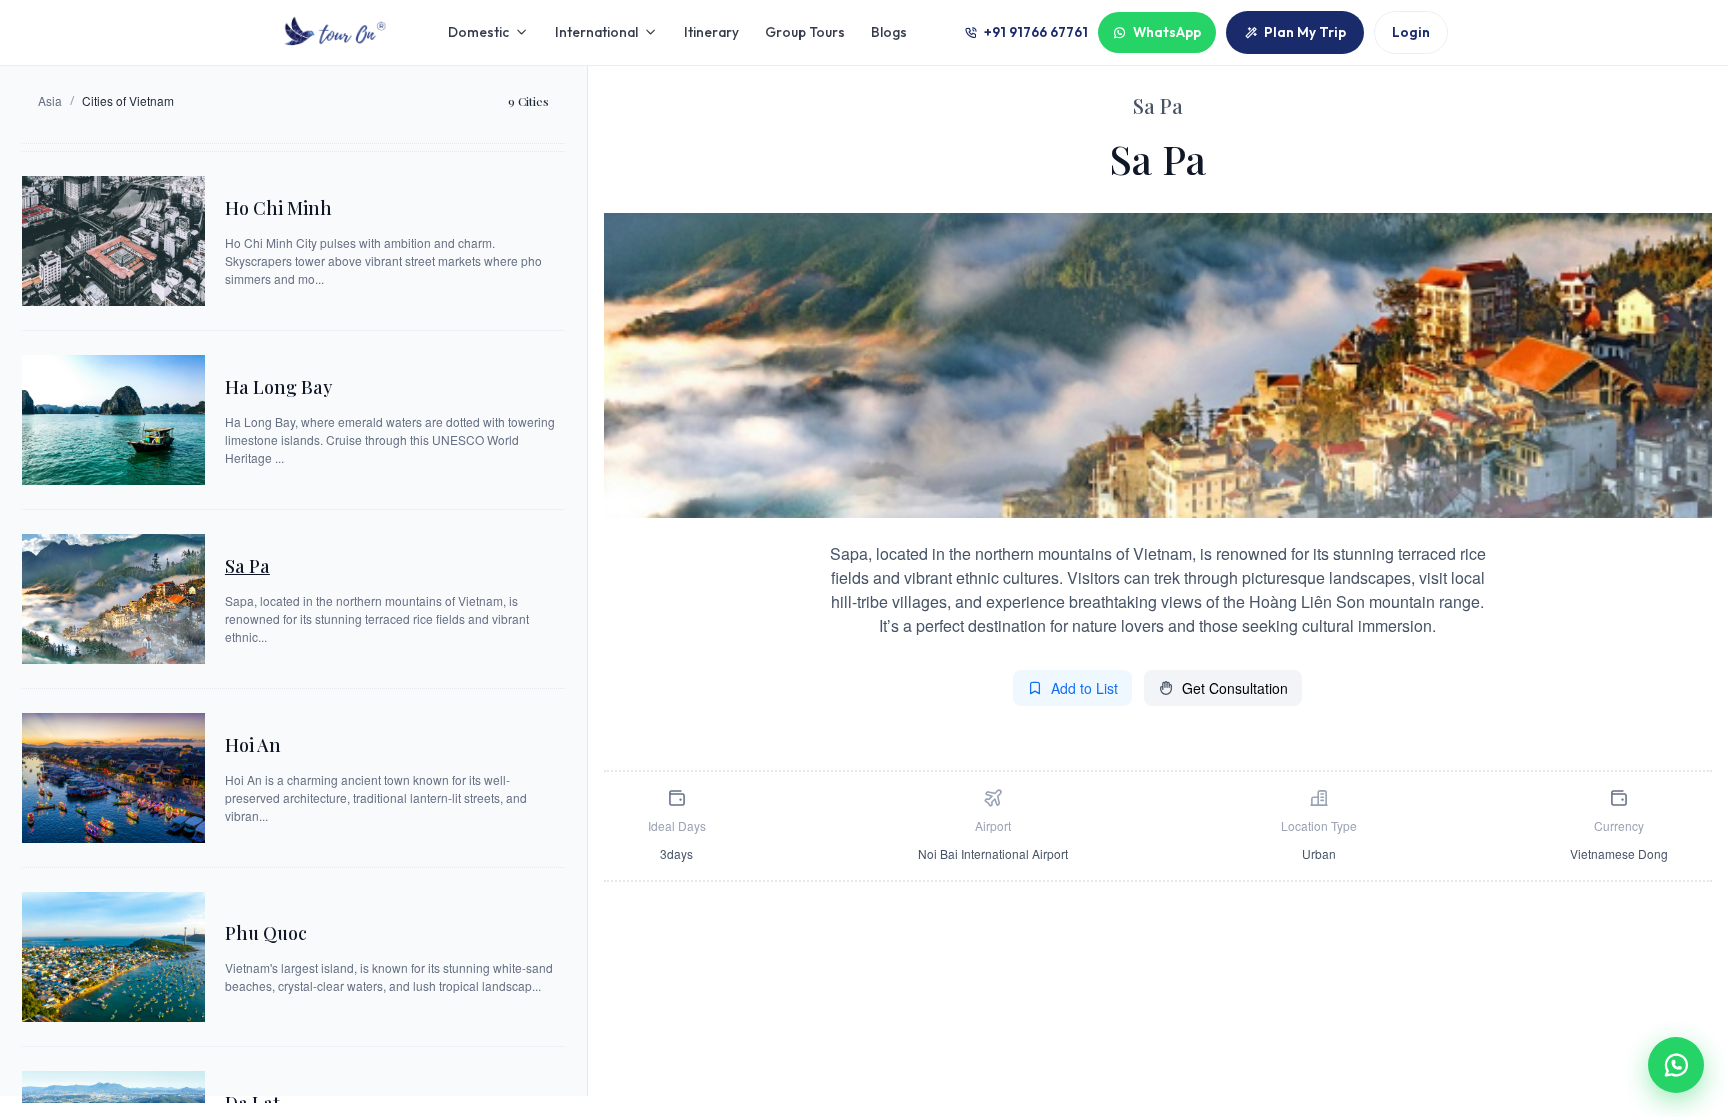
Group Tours (805, 32)
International (596, 32)
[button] (1676, 1065)
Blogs (889, 32)
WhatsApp (1167, 32)
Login (1411, 32)
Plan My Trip (1305, 32)
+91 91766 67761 (1036, 32)
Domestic (478, 32)
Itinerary (711, 32)
